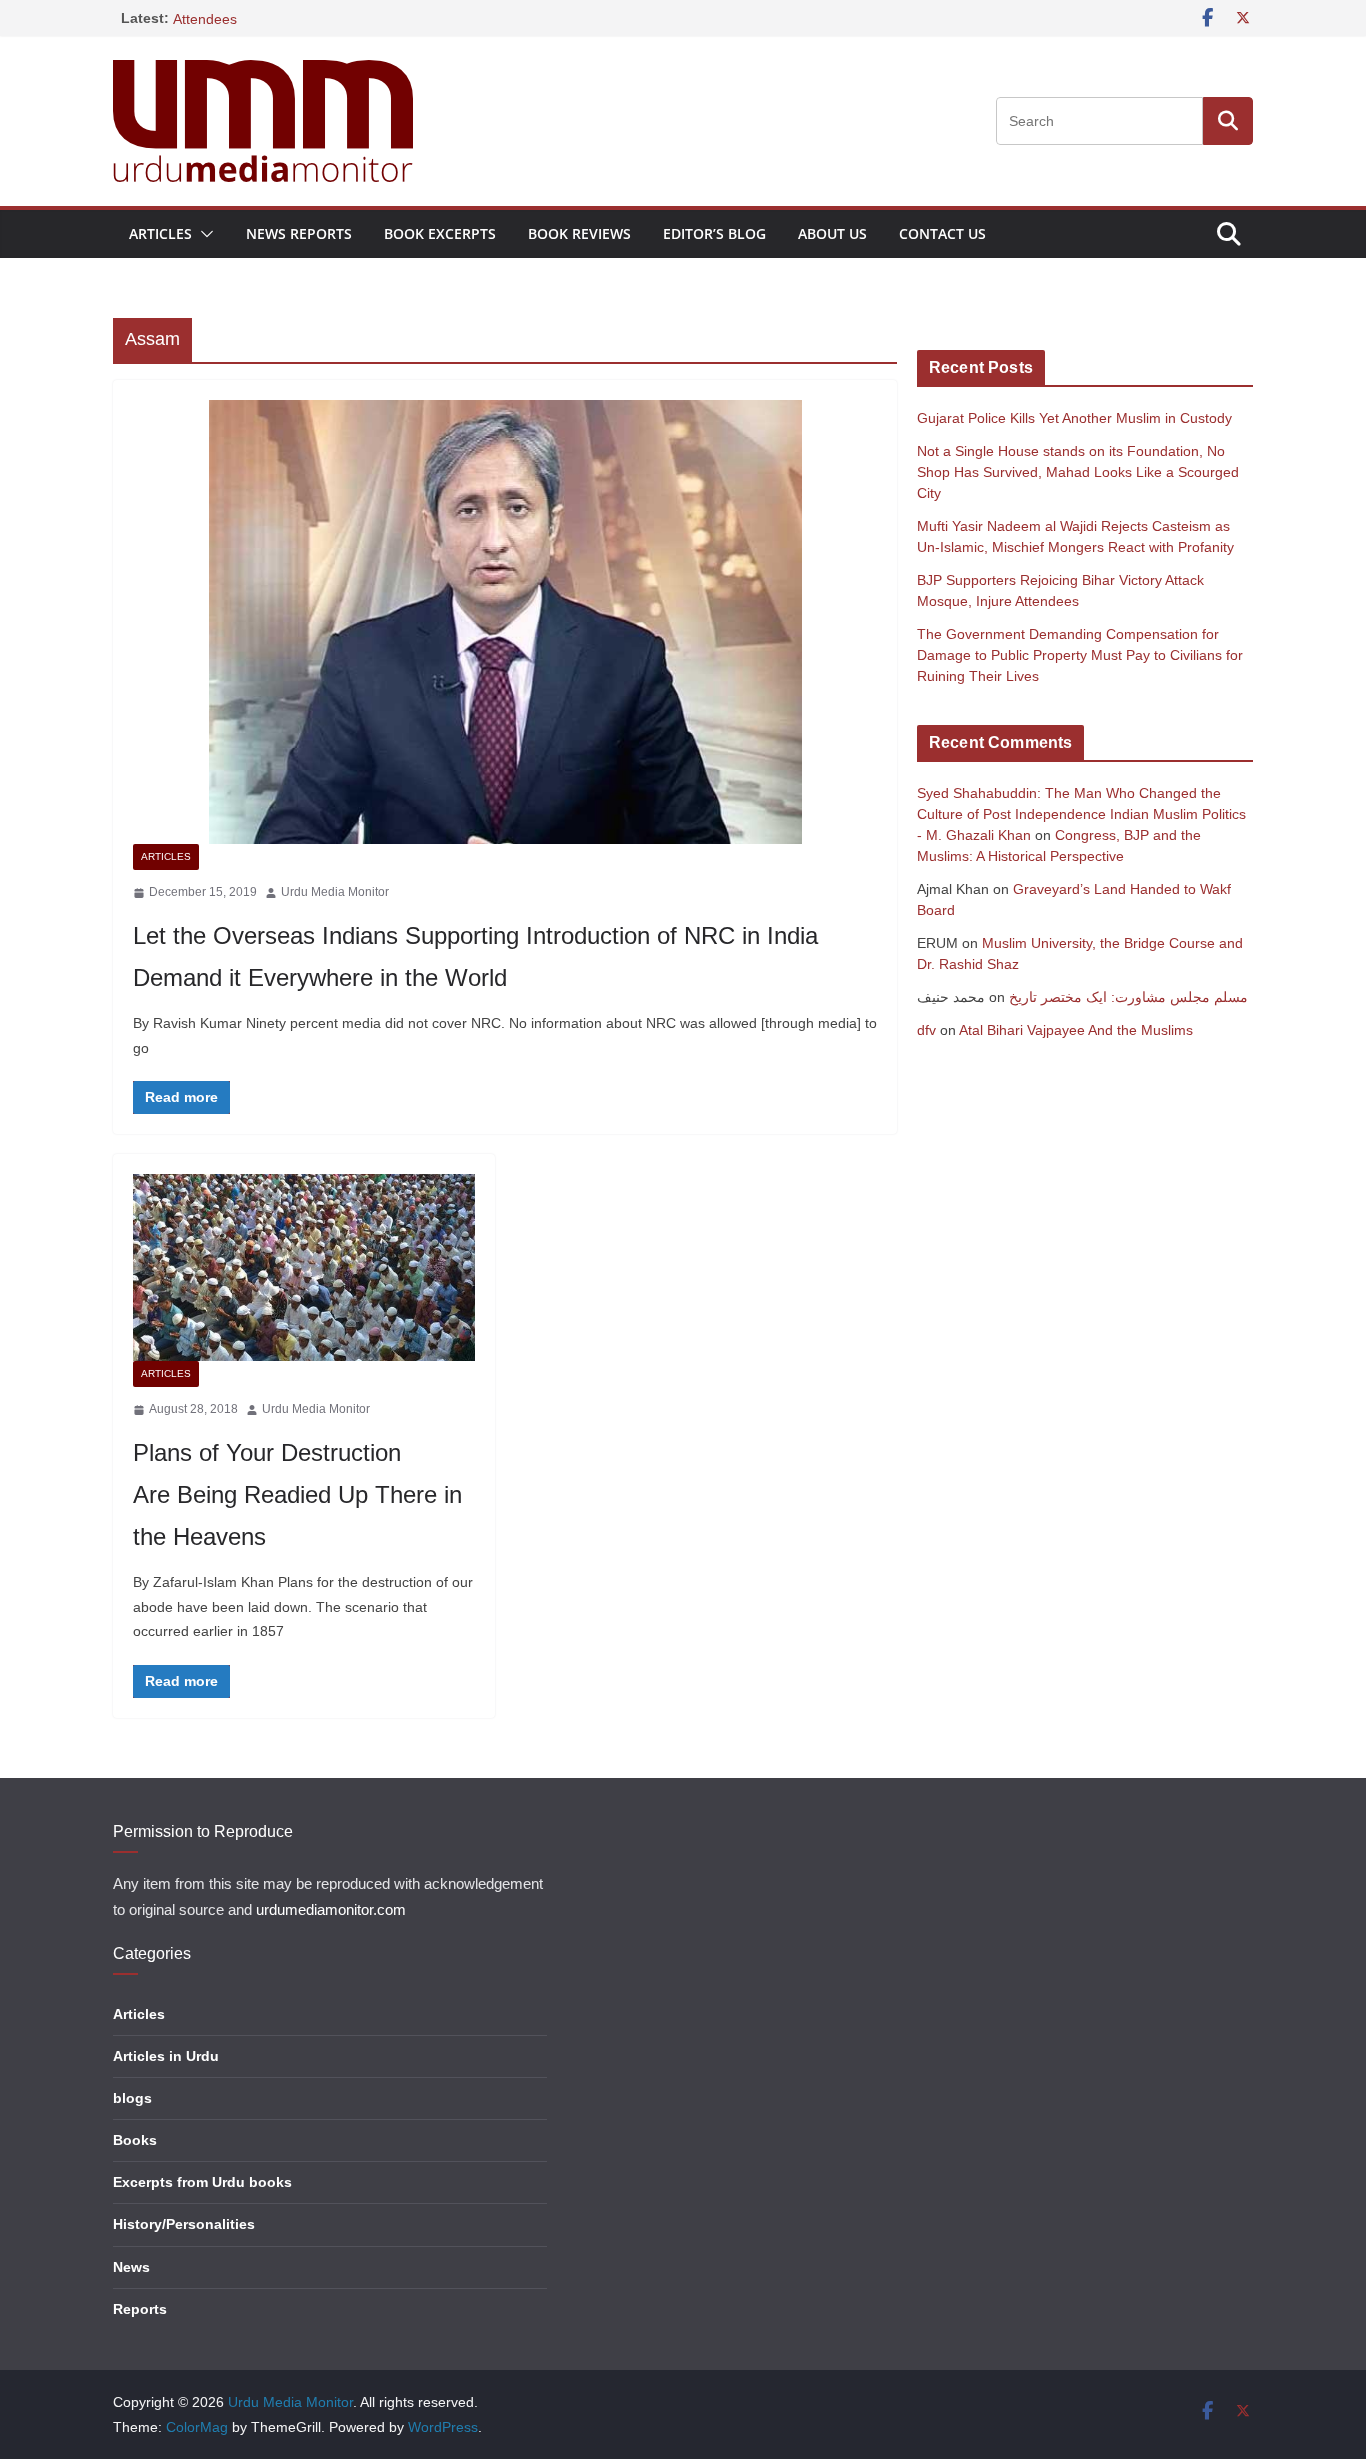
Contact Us (942, 233)
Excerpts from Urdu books (202, 2182)
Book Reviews (579, 233)
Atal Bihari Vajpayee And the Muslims (1076, 1030)
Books (135, 2140)
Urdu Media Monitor (335, 892)
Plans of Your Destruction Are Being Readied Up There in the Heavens (297, 1494)
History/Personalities (184, 2224)
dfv (926, 1030)
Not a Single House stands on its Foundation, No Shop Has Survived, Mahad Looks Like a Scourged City (1078, 472)
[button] (203, 234)
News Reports (299, 233)
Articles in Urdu (166, 2056)
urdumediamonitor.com (331, 1910)
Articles (160, 233)
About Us (832, 233)
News (131, 2267)
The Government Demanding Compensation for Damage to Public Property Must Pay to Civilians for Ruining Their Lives (1080, 655)
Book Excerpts (440, 233)
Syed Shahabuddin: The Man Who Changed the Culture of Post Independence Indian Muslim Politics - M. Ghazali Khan (1081, 814)
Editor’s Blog (714, 233)
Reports (140, 2309)
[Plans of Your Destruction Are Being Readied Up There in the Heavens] (304, 1267)
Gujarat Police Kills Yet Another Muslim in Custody (1074, 418)
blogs (132, 2098)
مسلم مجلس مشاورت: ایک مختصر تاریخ (1128, 997)
